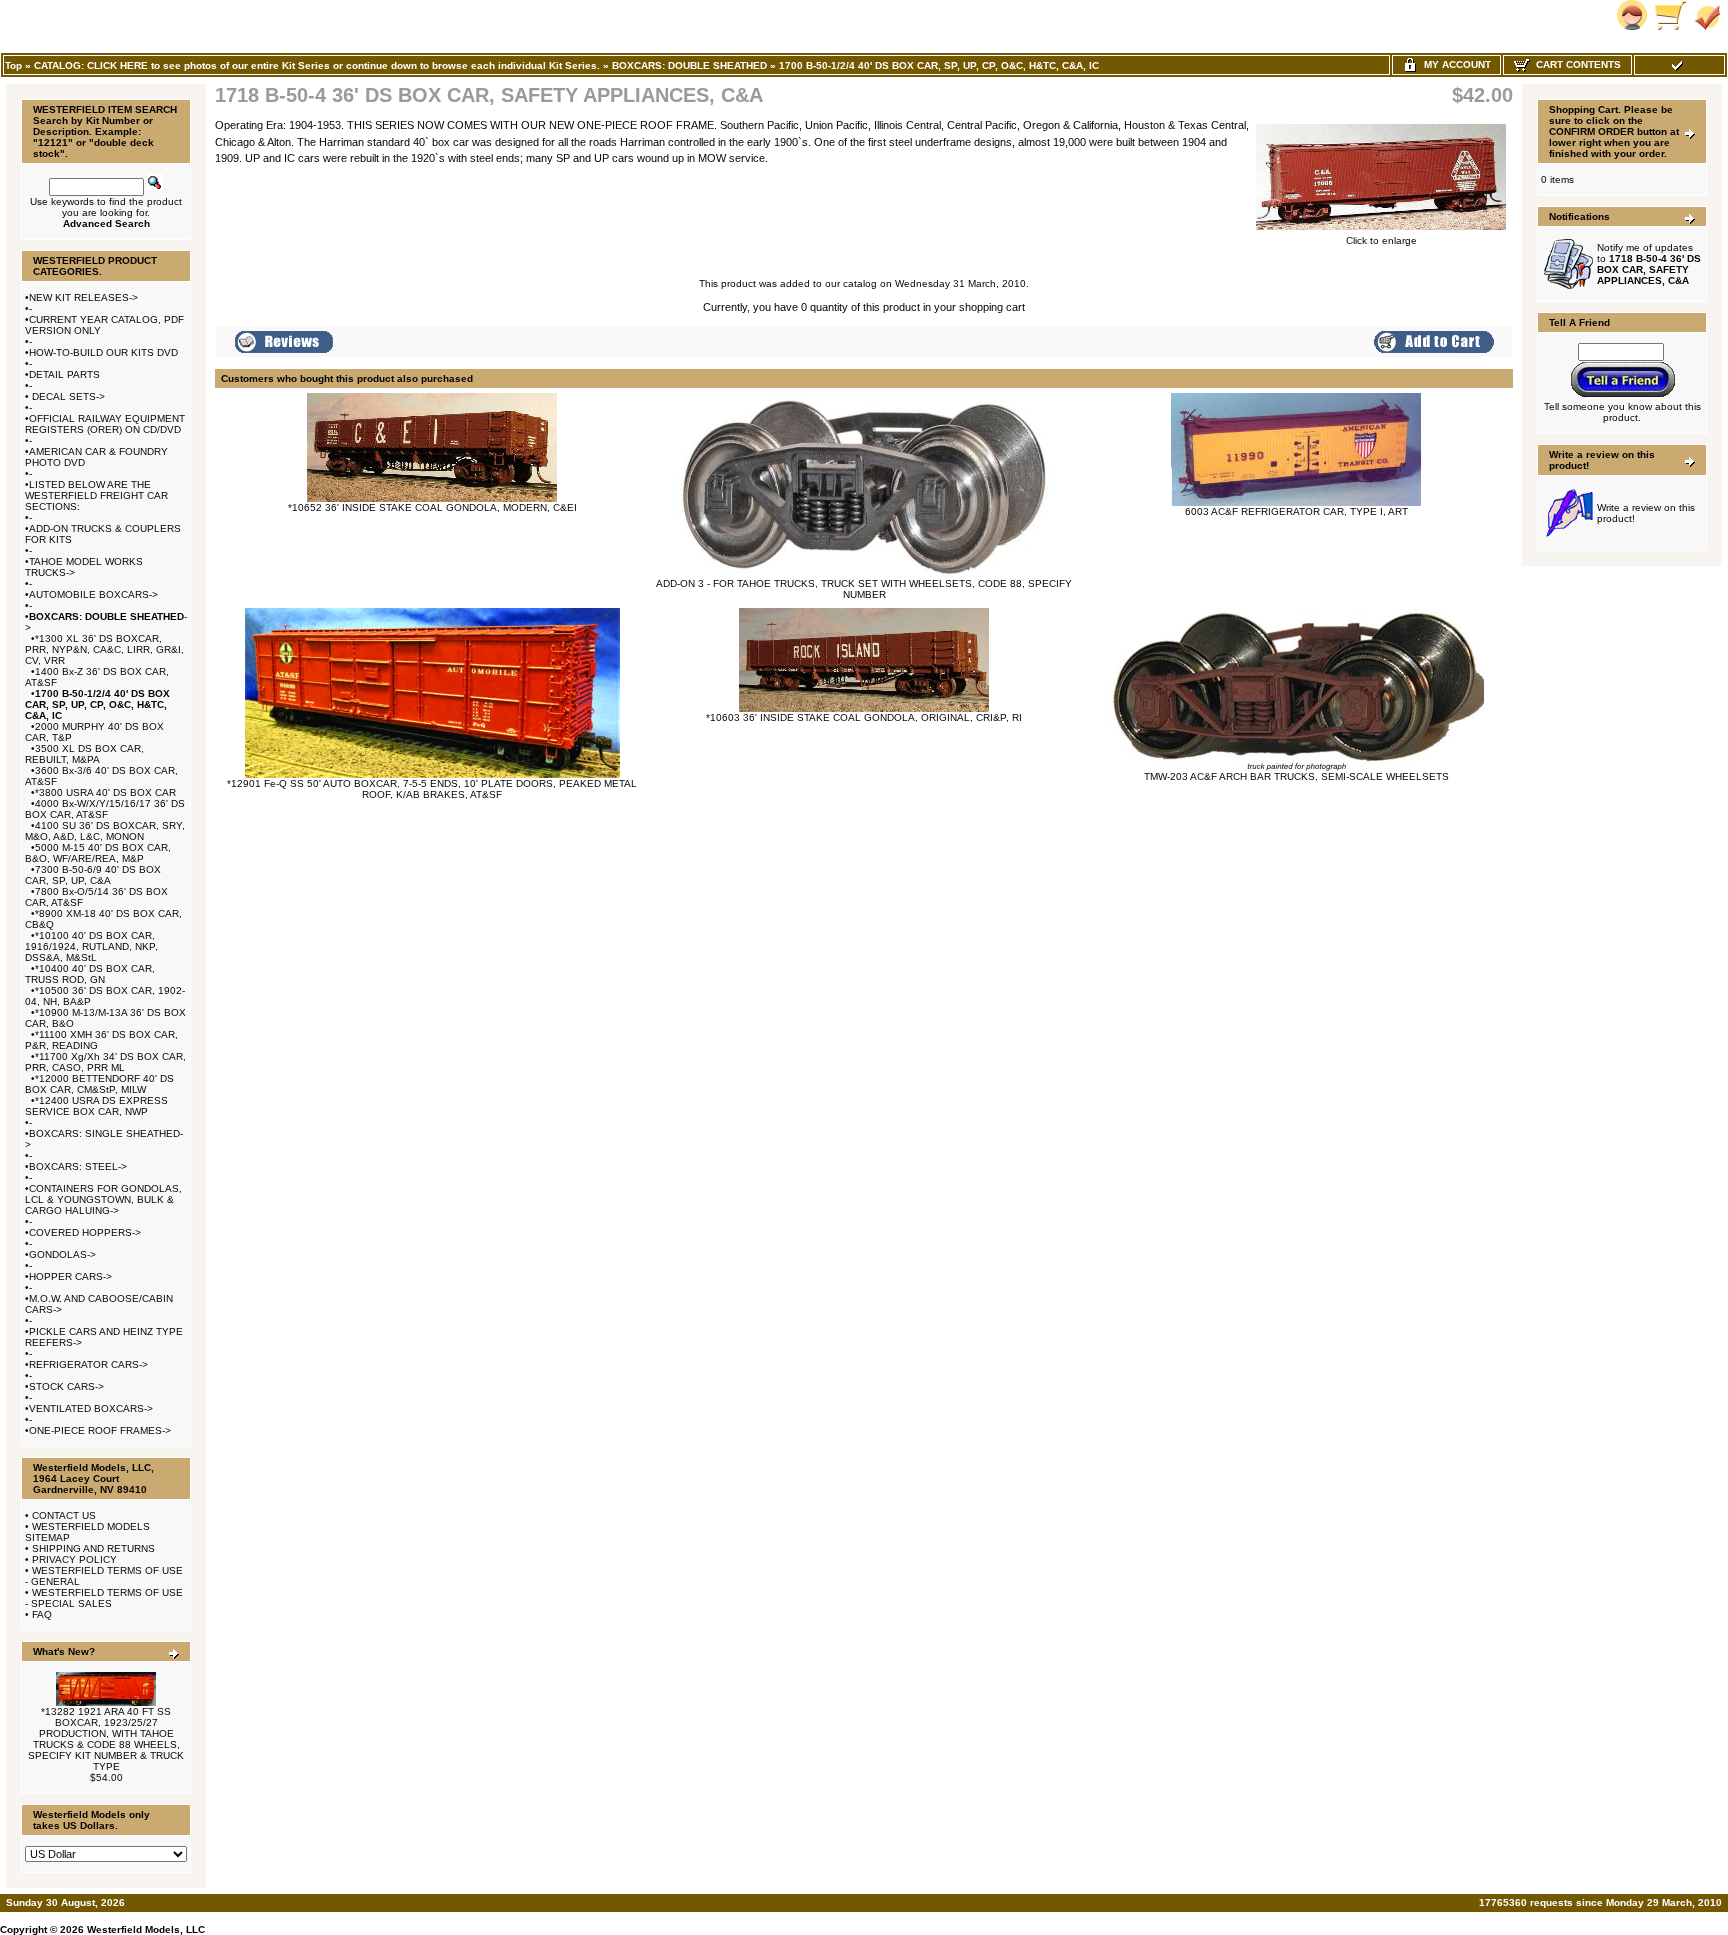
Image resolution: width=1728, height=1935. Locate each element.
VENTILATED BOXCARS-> (91, 1408)
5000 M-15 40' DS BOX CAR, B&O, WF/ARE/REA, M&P (98, 853)
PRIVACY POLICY (74, 1559)
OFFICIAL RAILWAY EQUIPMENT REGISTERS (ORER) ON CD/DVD (105, 424)
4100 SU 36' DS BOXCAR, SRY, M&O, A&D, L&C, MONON (105, 831)
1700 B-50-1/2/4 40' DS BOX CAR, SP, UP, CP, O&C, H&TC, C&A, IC (939, 65)
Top (13, 65)
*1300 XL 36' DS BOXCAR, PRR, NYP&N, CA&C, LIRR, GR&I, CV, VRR (104, 649)
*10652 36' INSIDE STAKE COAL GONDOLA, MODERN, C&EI (432, 507)
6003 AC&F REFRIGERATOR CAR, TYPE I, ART (1296, 511)
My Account (1454, 64)
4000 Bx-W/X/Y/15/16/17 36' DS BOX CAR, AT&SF (105, 809)
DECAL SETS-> (67, 396)
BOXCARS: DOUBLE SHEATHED (689, 65)
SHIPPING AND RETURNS (93, 1548)
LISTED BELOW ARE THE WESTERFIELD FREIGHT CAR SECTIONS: (96, 495)
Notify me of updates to (1649, 264)
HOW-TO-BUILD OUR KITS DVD (103, 352)
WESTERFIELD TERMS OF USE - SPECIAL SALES (104, 1598)
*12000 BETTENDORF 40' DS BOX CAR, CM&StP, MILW (99, 1084)
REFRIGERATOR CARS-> (88, 1364)
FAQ (42, 1614)
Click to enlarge (1381, 240)
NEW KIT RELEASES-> (83, 297)
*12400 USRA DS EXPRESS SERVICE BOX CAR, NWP (96, 1106)
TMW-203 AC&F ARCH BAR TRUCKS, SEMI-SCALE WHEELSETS (1296, 776)
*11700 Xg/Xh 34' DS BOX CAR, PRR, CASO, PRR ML (105, 1062)
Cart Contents (1575, 64)
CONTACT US (64, 1515)
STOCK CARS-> (66, 1386)
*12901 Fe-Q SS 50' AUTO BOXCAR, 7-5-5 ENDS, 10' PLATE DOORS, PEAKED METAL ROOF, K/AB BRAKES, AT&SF (432, 789)
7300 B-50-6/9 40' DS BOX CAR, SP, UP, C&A (93, 875)
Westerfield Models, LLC (146, 1929)
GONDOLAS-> (62, 1254)
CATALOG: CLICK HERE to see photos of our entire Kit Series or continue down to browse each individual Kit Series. (317, 65)
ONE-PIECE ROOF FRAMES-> (100, 1430)
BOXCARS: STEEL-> (78, 1166)
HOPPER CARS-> (70, 1276)
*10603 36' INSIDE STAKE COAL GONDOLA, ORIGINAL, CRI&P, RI (864, 717)
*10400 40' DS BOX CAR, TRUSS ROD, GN (90, 974)
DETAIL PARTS (64, 374)
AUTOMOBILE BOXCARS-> (93, 594)
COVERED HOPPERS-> (85, 1232)
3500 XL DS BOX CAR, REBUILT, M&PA (84, 754)
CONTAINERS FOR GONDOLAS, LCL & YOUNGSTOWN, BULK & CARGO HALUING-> (103, 1199)
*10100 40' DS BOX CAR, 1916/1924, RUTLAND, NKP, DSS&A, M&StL (91, 946)
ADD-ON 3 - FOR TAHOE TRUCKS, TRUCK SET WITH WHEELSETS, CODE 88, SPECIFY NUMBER (864, 589)
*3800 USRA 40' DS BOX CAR (105, 792)
